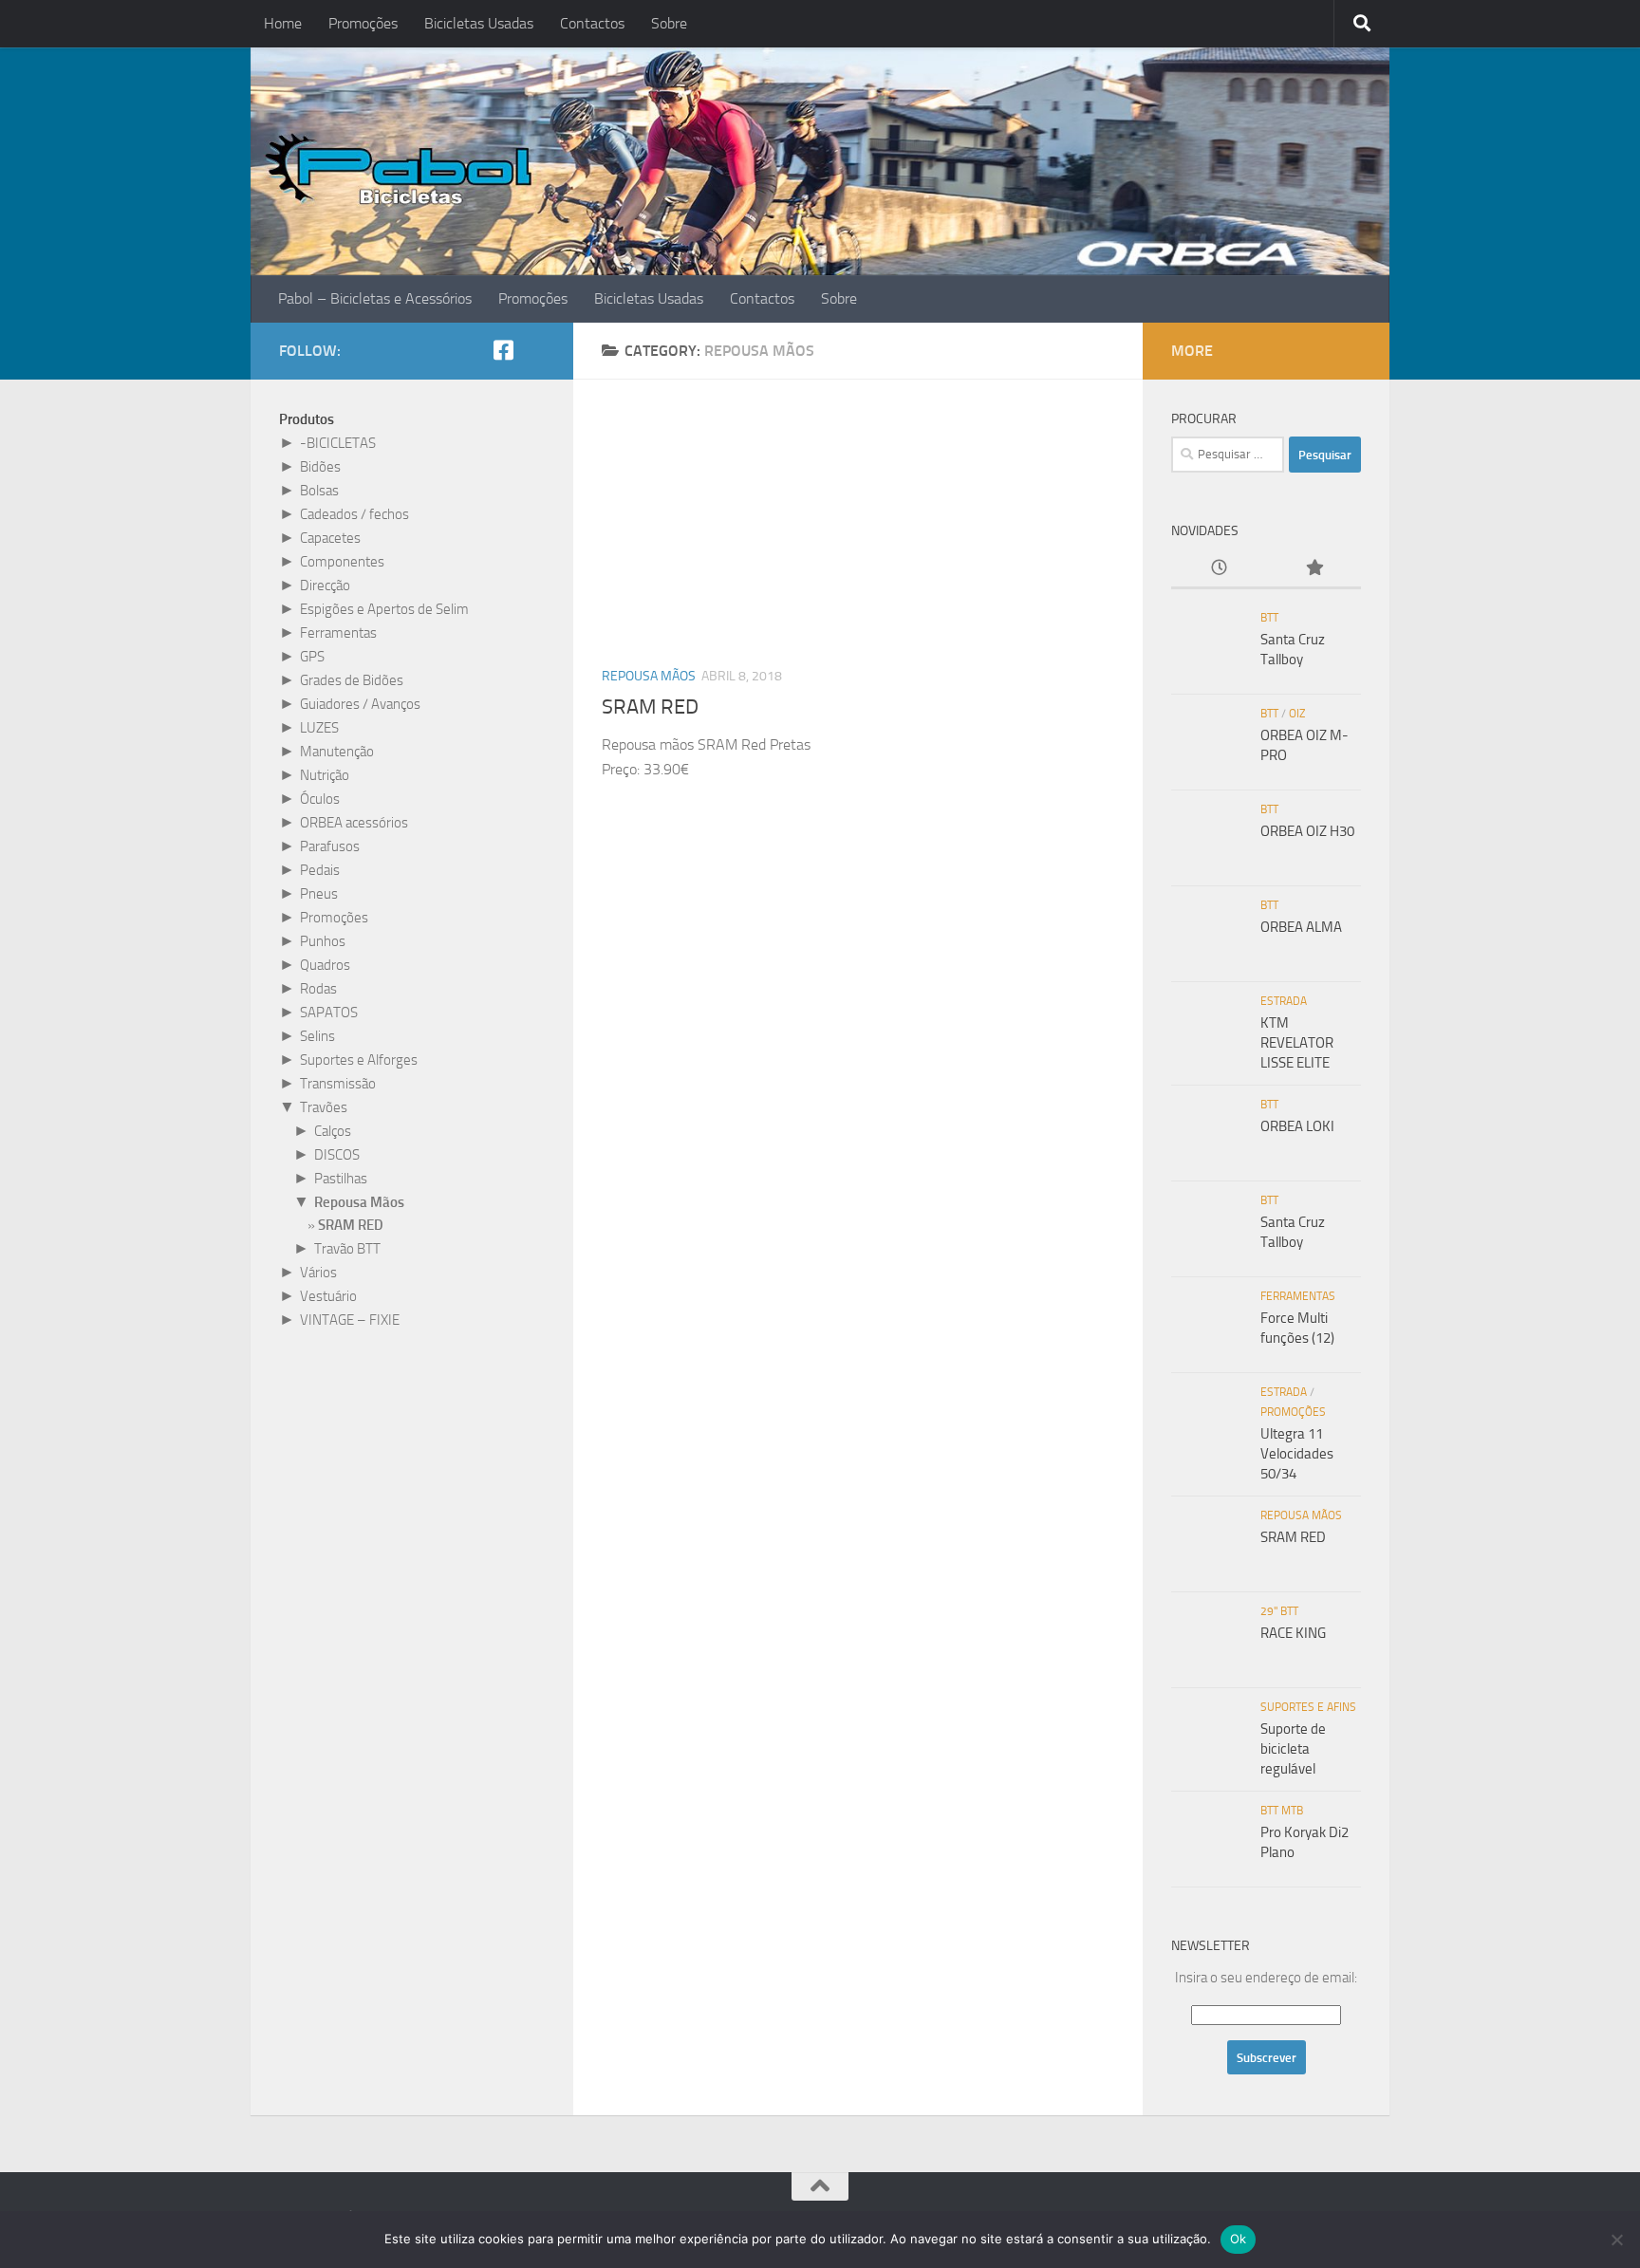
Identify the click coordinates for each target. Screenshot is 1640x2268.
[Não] (1616, 2240)
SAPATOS (329, 1013)
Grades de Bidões (352, 680)
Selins (317, 1036)
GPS (312, 657)
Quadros (325, 965)
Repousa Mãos (649, 676)
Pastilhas (341, 1179)
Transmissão (338, 1084)
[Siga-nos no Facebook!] (503, 350)
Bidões (320, 467)
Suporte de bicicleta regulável (1293, 1749)
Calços (333, 1131)
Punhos (323, 941)
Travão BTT (347, 1249)
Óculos (320, 799)
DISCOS (337, 1155)
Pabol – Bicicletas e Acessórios (375, 298)
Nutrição (325, 775)
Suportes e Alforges (359, 1060)
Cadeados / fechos (354, 514)
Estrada (1284, 1001)
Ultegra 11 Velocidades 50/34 (1297, 1454)
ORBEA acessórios (354, 823)
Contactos (592, 23)
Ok (1239, 2239)
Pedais (320, 870)
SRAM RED (650, 707)
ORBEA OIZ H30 (1307, 831)
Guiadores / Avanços (360, 704)
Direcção (325, 586)
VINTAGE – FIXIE (350, 1320)
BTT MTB (1282, 1811)
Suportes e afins (1308, 1707)
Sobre (669, 23)
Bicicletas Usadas (479, 23)
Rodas (318, 989)
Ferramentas (338, 633)
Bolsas (319, 491)
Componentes (342, 562)
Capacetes (330, 538)
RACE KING (1293, 1633)
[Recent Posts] (1219, 569)
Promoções (363, 23)
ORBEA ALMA (1301, 927)
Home (283, 23)
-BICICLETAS (338, 443)
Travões (324, 1107)
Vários (318, 1273)
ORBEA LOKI (1297, 1126)
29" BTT (1279, 1611)
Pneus (319, 894)
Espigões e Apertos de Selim (384, 609)
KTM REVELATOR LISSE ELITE (1297, 1043)
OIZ (1297, 714)
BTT (1269, 618)
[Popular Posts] (1314, 569)
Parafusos (330, 846)
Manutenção (337, 752)
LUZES (319, 728)
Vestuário (328, 1296)
